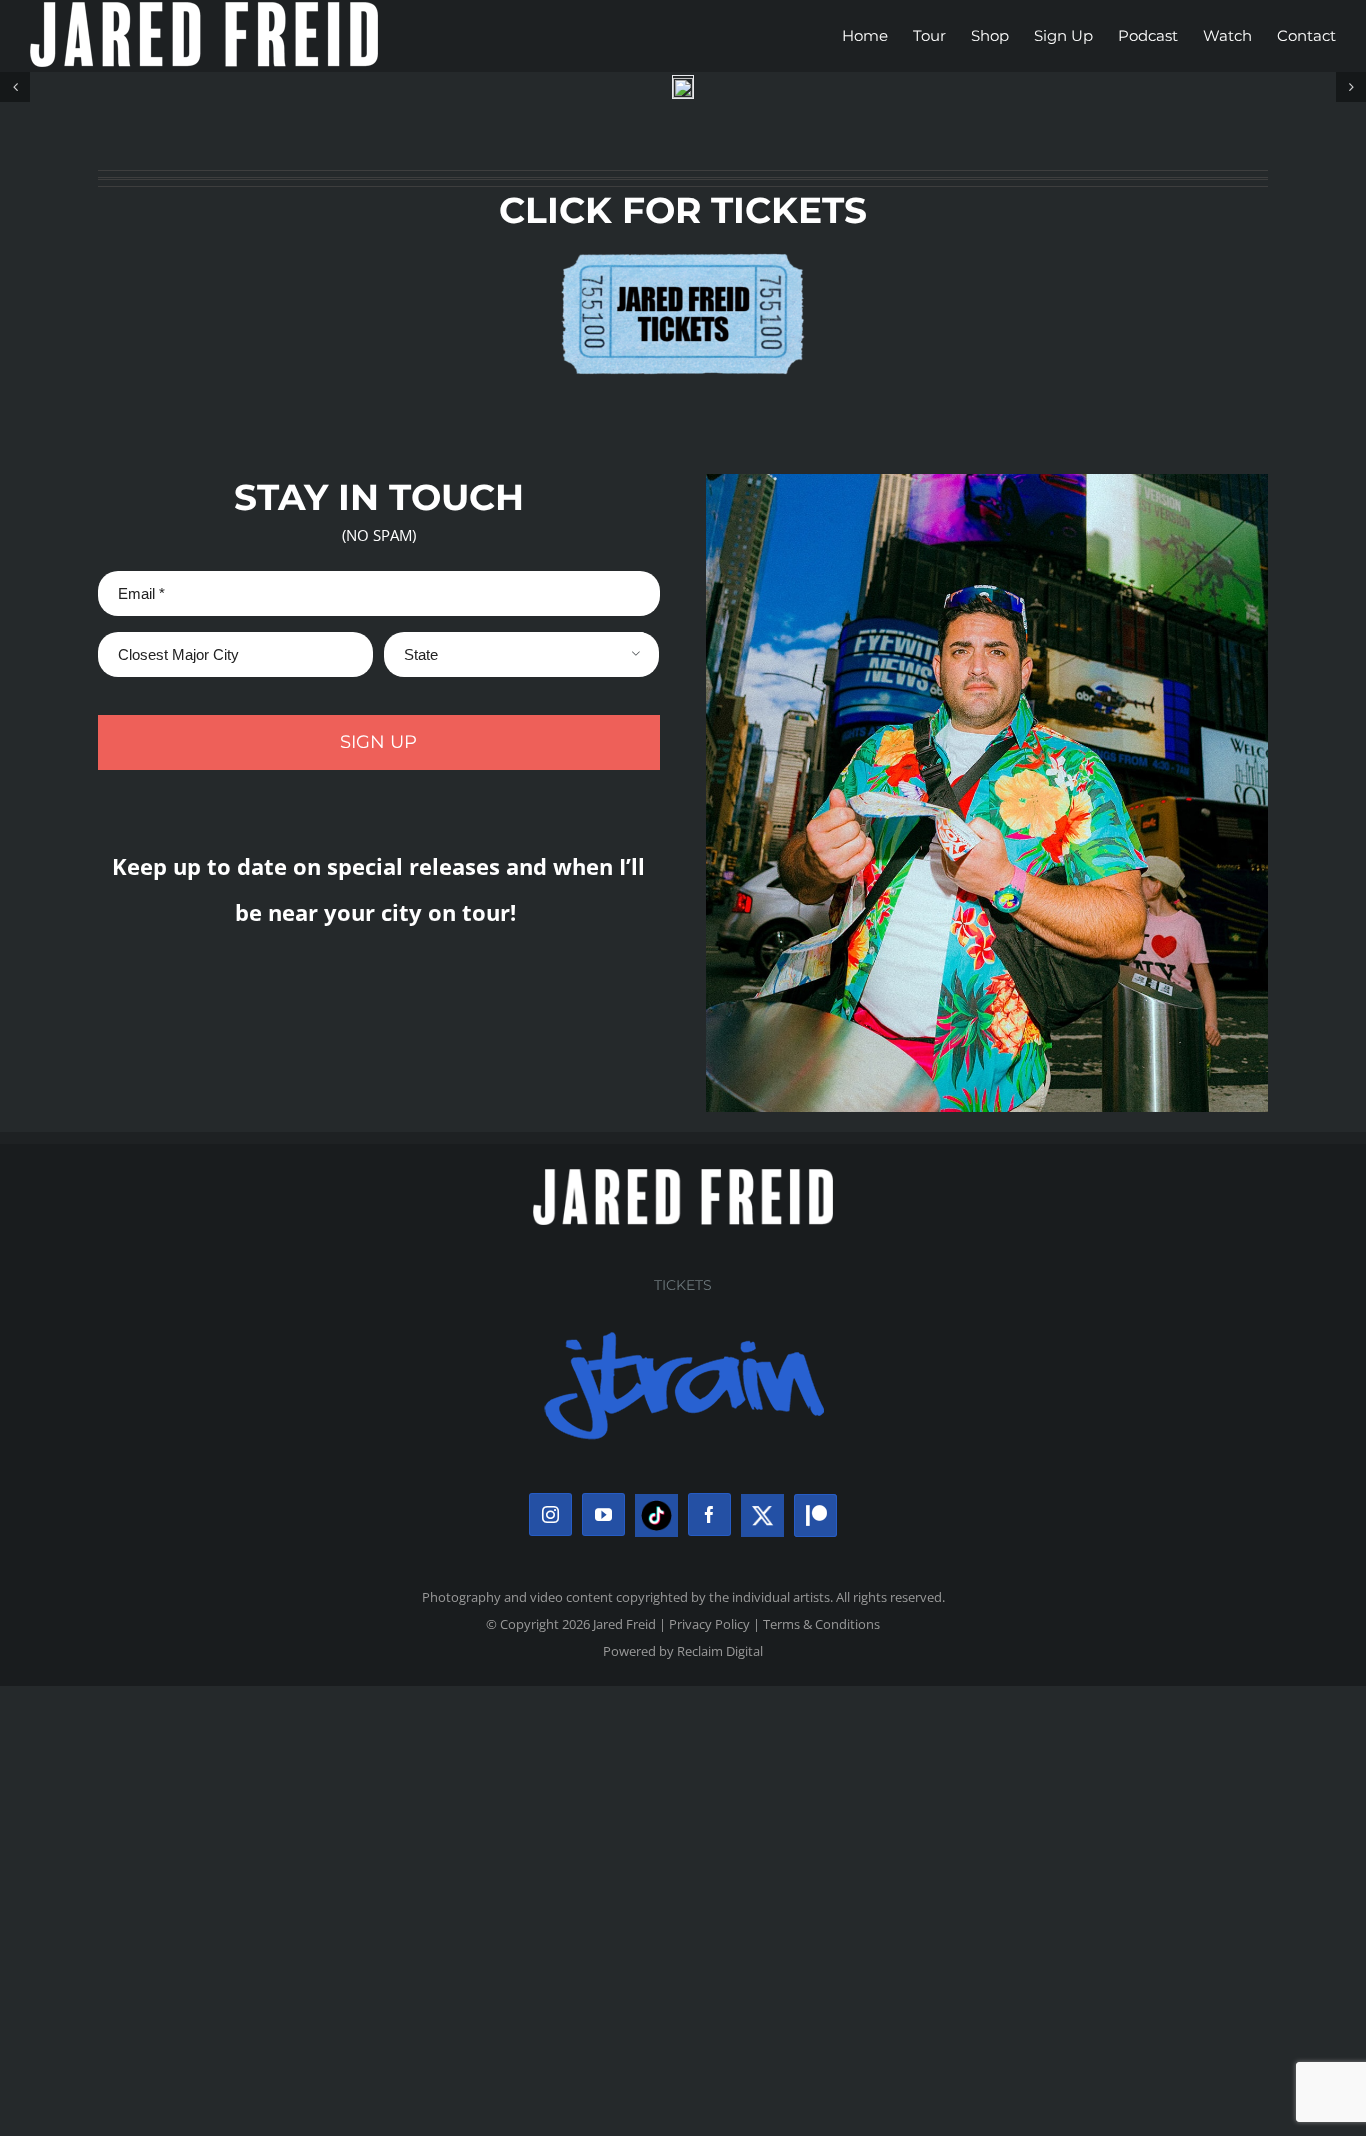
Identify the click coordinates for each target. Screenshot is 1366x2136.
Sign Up (378, 742)
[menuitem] (877, 36)
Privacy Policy (709, 1624)
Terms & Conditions (821, 1624)
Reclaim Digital (720, 1651)
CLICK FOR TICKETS (683, 210)
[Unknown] (683, 248)
